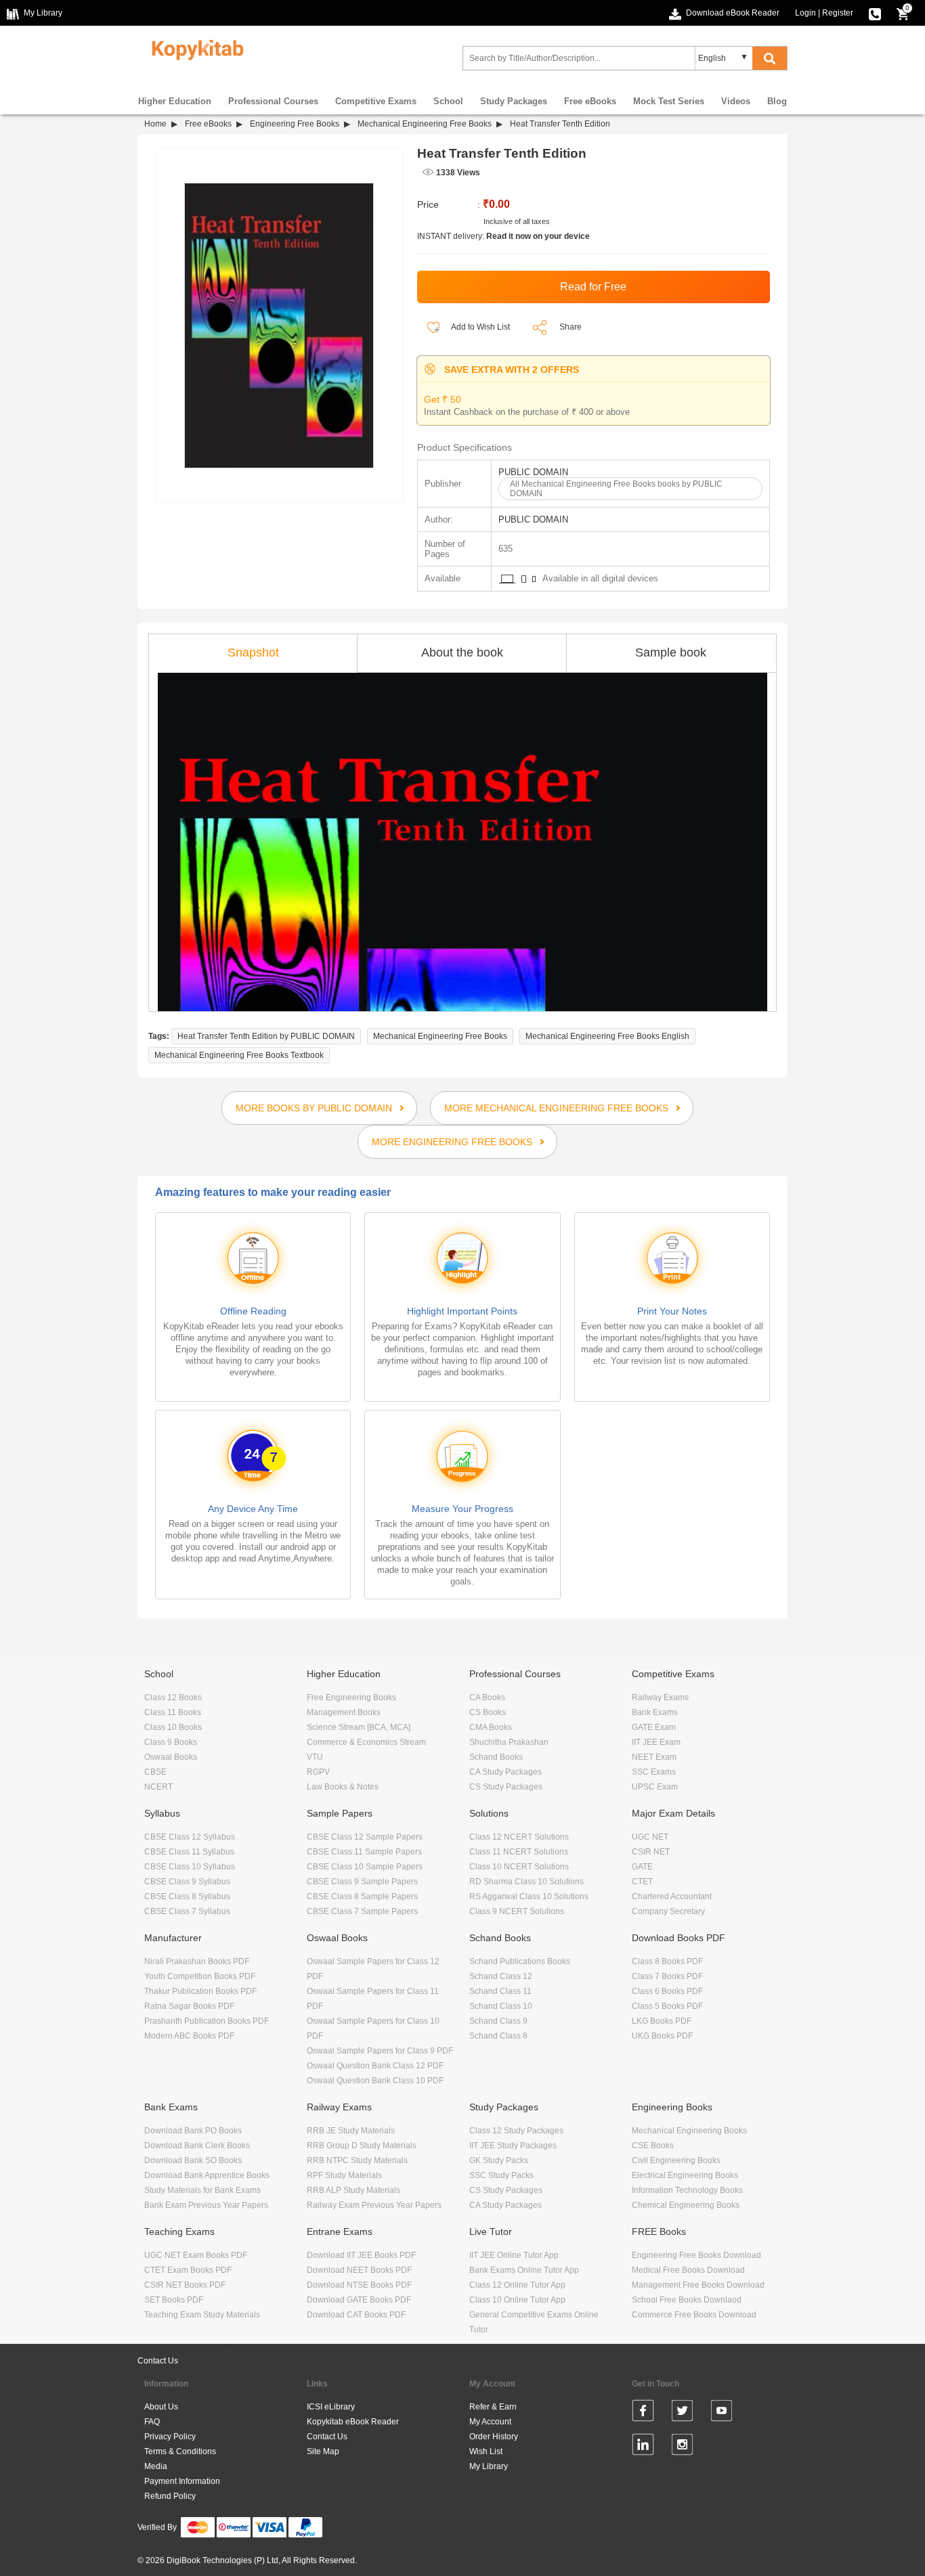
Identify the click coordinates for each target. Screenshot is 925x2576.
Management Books (344, 1712)
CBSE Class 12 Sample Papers (365, 1837)
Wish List (486, 2451)
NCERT (158, 1787)
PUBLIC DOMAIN (533, 472)
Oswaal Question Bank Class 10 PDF (375, 2081)
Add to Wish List (480, 327)
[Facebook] (643, 2413)
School (448, 101)
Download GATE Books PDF (359, 2300)
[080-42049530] (875, 13)
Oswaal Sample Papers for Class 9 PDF (380, 2051)
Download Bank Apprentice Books (207, 2175)
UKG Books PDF (662, 2036)
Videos (736, 101)
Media (156, 2466)
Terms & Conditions (180, 2451)
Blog (777, 101)
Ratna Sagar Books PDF (189, 2006)
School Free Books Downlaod (687, 2300)
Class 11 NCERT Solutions (519, 1852)
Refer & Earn (493, 2407)
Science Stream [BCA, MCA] (359, 1727)
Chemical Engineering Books (686, 2205)
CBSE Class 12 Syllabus (190, 1837)
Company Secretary (668, 1911)
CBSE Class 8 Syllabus (187, 1896)
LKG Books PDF (662, 2021)
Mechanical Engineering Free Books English (607, 1036)
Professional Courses (273, 101)
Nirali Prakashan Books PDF (197, 1961)
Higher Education (175, 101)
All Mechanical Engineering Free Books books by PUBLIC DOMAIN (616, 489)
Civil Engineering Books (676, 2160)
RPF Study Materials (344, 2175)
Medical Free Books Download (688, 2270)
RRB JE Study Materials (351, 2131)
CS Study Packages (506, 1787)
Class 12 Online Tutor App (517, 2285)
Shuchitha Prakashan (509, 1742)
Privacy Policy (170, 2437)
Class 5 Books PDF (667, 2006)
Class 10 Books (173, 1727)
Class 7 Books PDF (667, 1976)
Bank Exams (655, 1712)
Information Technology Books (687, 2190)
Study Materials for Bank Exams (202, 2190)
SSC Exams (654, 1772)
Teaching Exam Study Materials (202, 2315)
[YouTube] (722, 2413)
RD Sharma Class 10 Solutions (526, 1882)
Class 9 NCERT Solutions (517, 1911)
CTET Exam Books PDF (188, 2270)
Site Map (323, 2451)
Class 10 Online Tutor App (517, 2300)
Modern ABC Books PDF (189, 2036)
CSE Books (653, 2146)
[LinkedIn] (643, 2447)
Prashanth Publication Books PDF (207, 2021)
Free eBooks (590, 101)
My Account (490, 2422)
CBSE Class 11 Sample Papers (364, 1852)
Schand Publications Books (520, 1961)
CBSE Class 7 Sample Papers (362, 1911)
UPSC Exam (655, 1787)
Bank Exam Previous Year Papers (206, 2205)
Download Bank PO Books (193, 2131)
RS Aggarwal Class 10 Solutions (529, 1896)
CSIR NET (651, 1852)
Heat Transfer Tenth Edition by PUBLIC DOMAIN (266, 1036)
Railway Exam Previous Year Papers (374, 2205)
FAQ (152, 2422)
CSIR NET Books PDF (185, 2285)
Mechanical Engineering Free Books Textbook (239, 1055)
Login (805, 13)
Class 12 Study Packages (516, 2131)
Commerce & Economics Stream (366, 1742)
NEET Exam (654, 1757)
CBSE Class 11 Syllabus (189, 1852)
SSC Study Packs (501, 2175)
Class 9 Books (171, 1742)
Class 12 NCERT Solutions (519, 1837)
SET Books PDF (174, 2300)
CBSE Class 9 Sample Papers (362, 1882)
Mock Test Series (669, 101)
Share (571, 327)
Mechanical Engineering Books (689, 2131)
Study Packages (514, 101)
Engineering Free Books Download (696, 2255)
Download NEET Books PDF (359, 2270)
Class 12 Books (173, 1697)
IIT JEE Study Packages (513, 2146)
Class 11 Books (173, 1712)
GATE (642, 1867)
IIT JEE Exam (656, 1742)
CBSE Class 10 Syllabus (190, 1867)
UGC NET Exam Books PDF (196, 2255)
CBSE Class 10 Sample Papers (365, 1867)
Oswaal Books (171, 1757)
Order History (494, 2437)
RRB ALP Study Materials (353, 2190)
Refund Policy (170, 2496)
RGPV (318, 1772)
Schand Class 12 (501, 1976)
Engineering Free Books (295, 124)
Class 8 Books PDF (667, 1961)
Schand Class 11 (500, 1991)
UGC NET (650, 1837)
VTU (315, 1757)
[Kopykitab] (194, 48)
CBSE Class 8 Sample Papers (362, 1896)
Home (155, 124)
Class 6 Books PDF (667, 1991)
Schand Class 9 (498, 2021)
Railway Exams (660, 1697)
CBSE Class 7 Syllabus (187, 1911)
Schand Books (496, 1757)
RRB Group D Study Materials (362, 2146)
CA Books (487, 1697)
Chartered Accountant (672, 1896)
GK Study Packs (499, 2160)
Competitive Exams (376, 101)
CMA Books (491, 1727)
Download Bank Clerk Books (197, 2146)
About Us (161, 2407)
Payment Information (182, 2481)
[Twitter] (682, 2413)
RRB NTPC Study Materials (357, 2160)
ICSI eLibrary (331, 2407)
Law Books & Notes (343, 1787)
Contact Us (158, 2361)
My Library (489, 2466)
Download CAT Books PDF (356, 2315)
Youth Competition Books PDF (200, 1976)
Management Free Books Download (698, 2285)
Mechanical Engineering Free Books (425, 124)
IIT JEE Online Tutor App (514, 2255)
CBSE (155, 1772)
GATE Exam (654, 1727)
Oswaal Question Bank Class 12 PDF (375, 2066)
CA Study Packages (505, 1772)
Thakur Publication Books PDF (200, 1991)
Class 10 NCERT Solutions (519, 1867)
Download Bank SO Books (193, 2160)
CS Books (488, 1712)
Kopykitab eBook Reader (353, 2422)
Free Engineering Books (351, 1697)
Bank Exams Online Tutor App (524, 2270)
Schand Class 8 (498, 2036)
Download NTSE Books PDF (359, 2285)
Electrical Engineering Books (685, 2175)
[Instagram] (682, 2447)
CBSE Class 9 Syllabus (187, 1882)
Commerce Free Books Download (694, 2315)
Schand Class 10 (501, 2006)
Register (838, 13)
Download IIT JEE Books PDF (361, 2255)
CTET (642, 1882)
